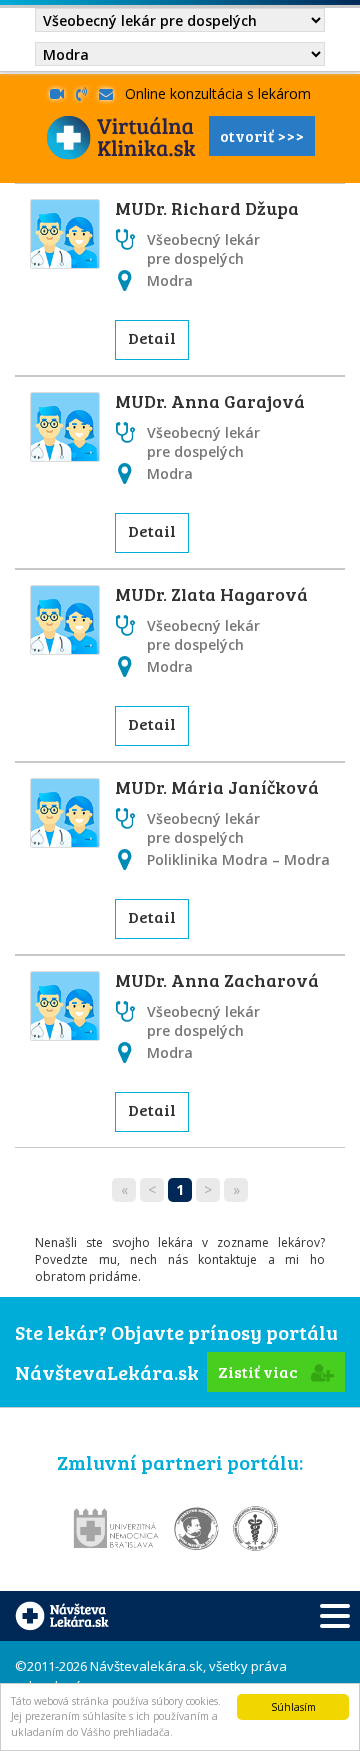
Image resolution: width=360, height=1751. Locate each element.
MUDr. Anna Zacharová (217, 980)
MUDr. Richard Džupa (207, 208)
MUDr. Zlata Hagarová (211, 594)
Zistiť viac (259, 1371)
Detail (152, 337)
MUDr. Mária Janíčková (217, 787)
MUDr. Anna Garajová (210, 401)
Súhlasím (293, 1707)
